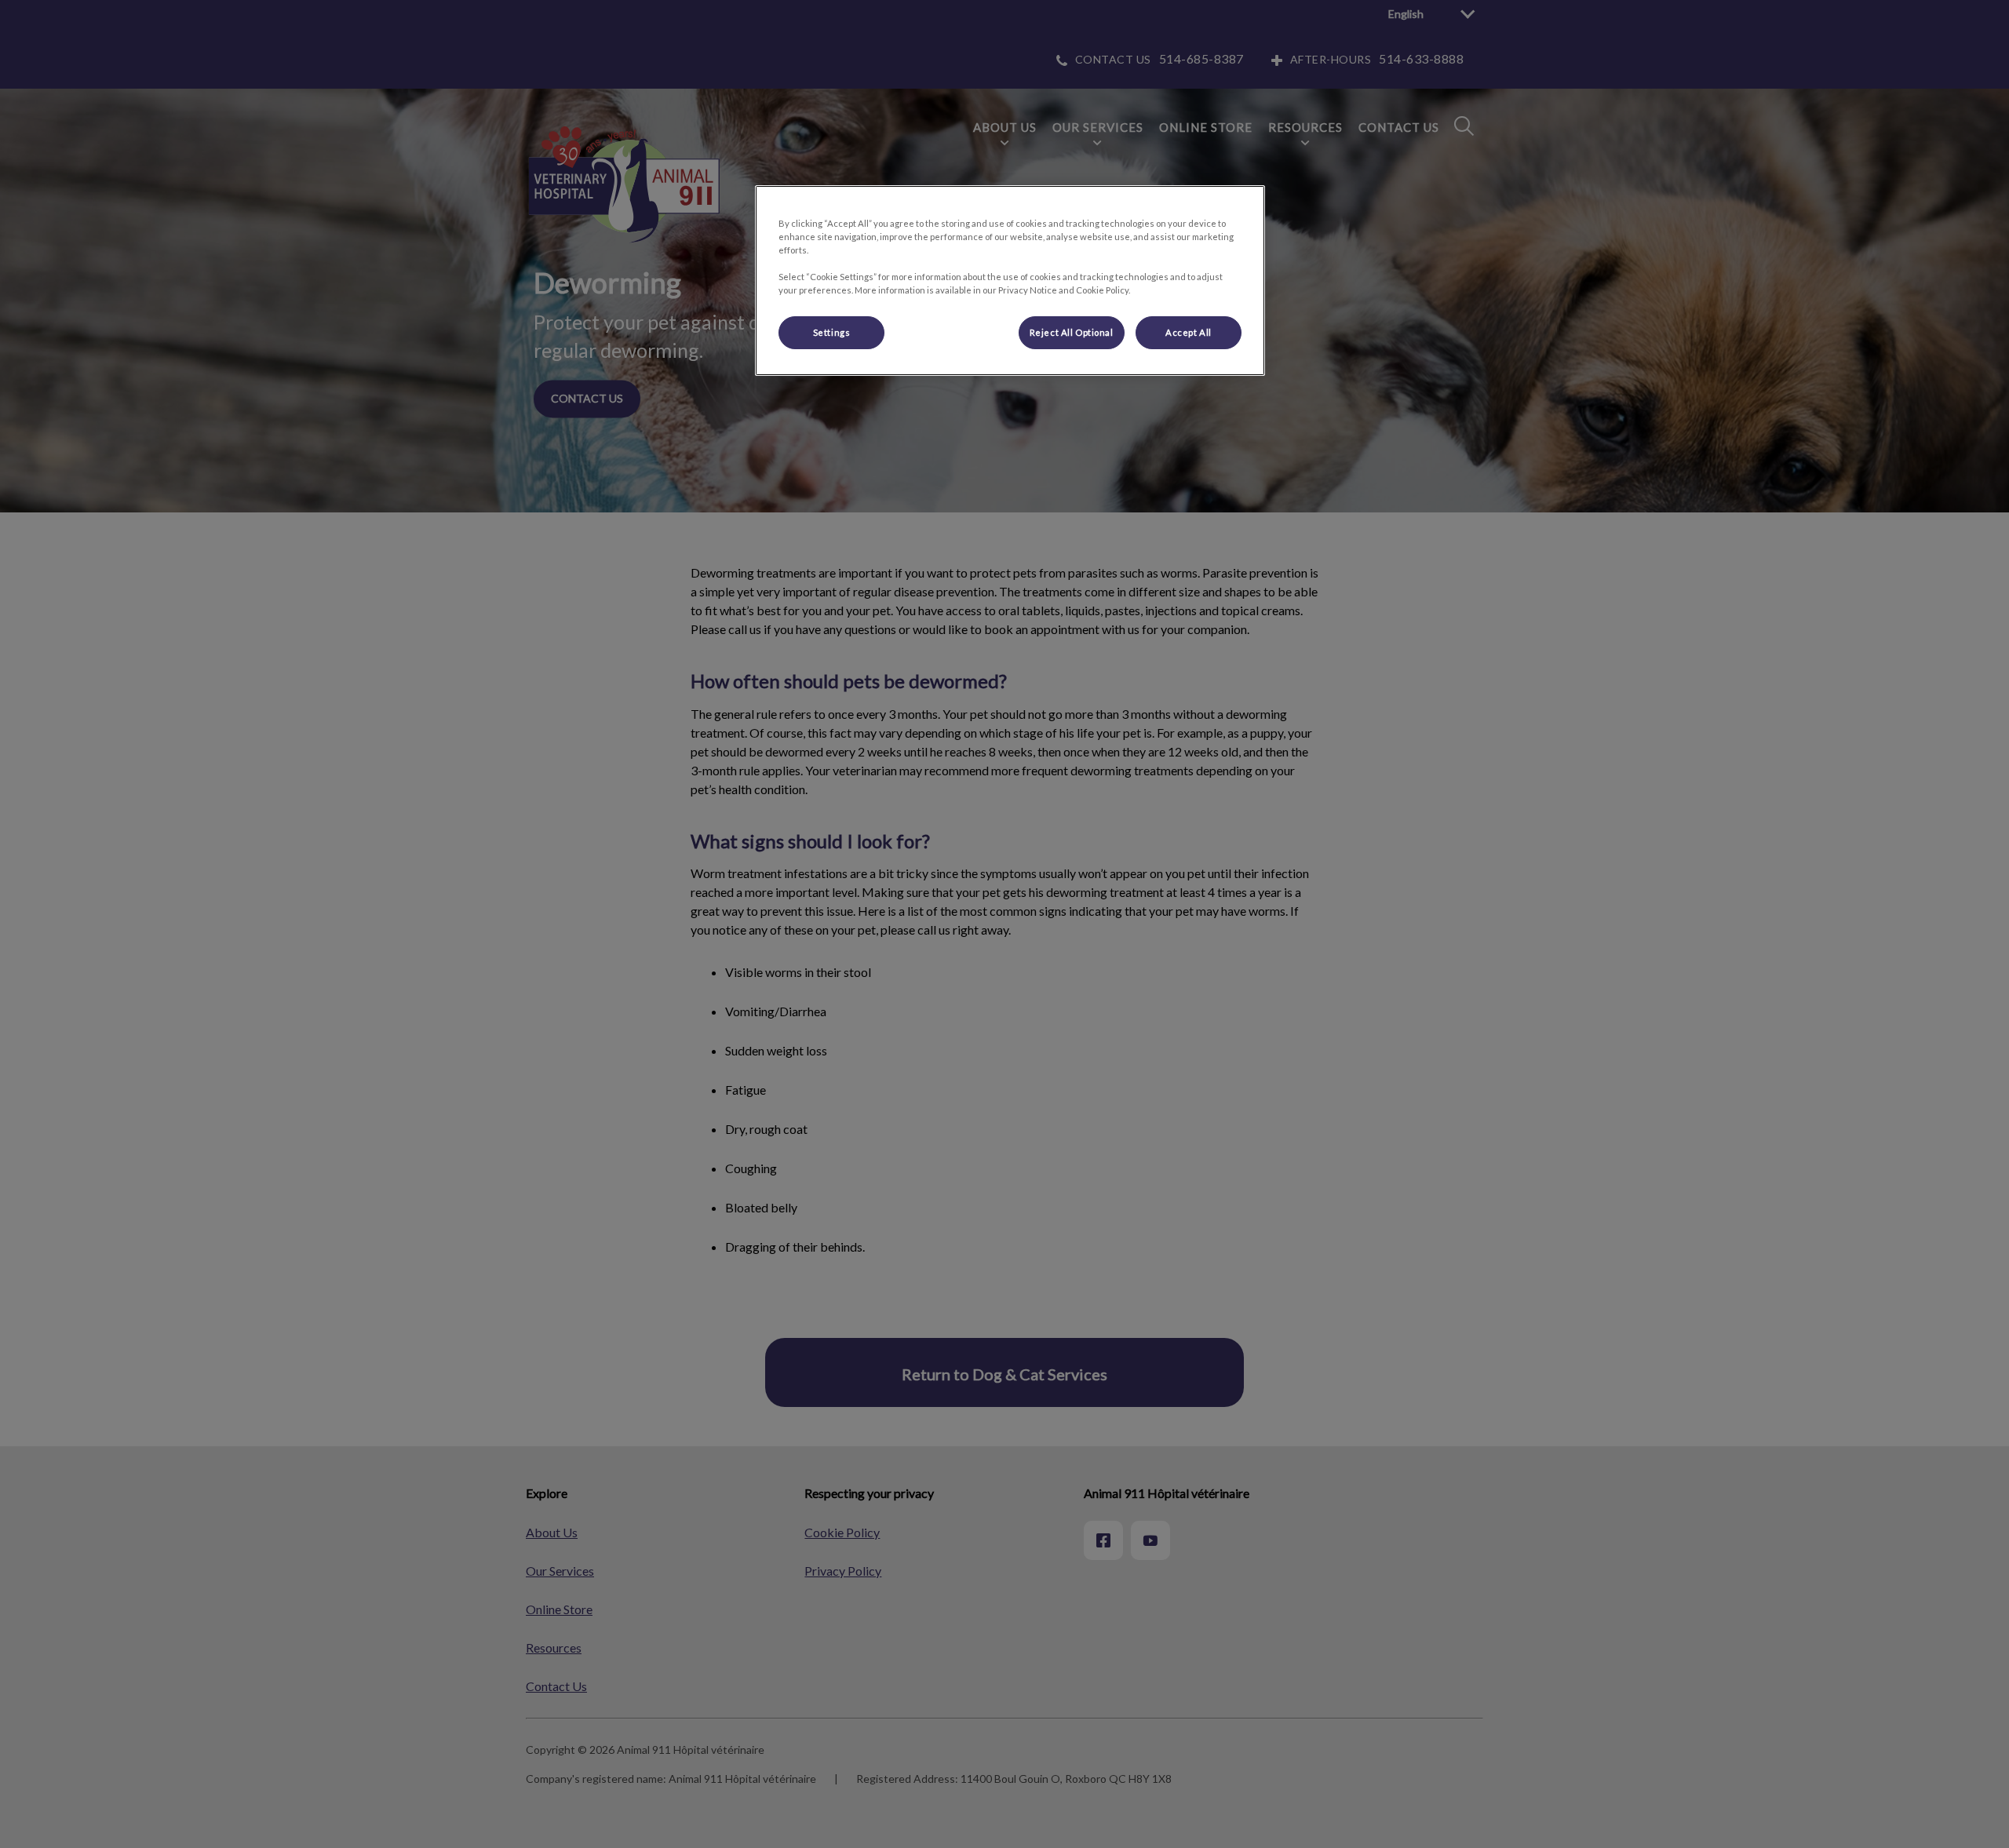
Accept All (1189, 332)
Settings (832, 332)
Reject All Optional (1072, 332)
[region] (1010, 281)
